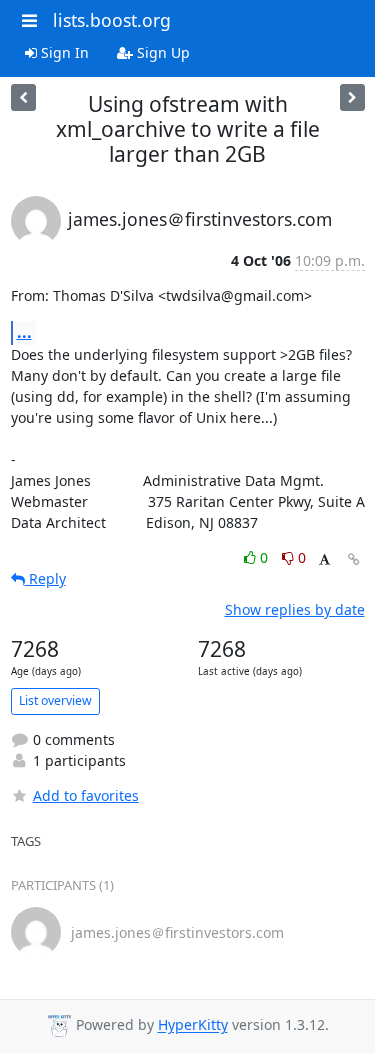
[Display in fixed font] (324, 560)
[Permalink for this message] (354, 559)
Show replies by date (295, 609)
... (24, 332)
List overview (55, 700)
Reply (45, 578)
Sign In (63, 52)
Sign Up (161, 52)
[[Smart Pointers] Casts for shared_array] (352, 97)
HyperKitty (193, 1025)
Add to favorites (86, 795)
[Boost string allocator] (23, 97)
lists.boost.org (112, 20)
